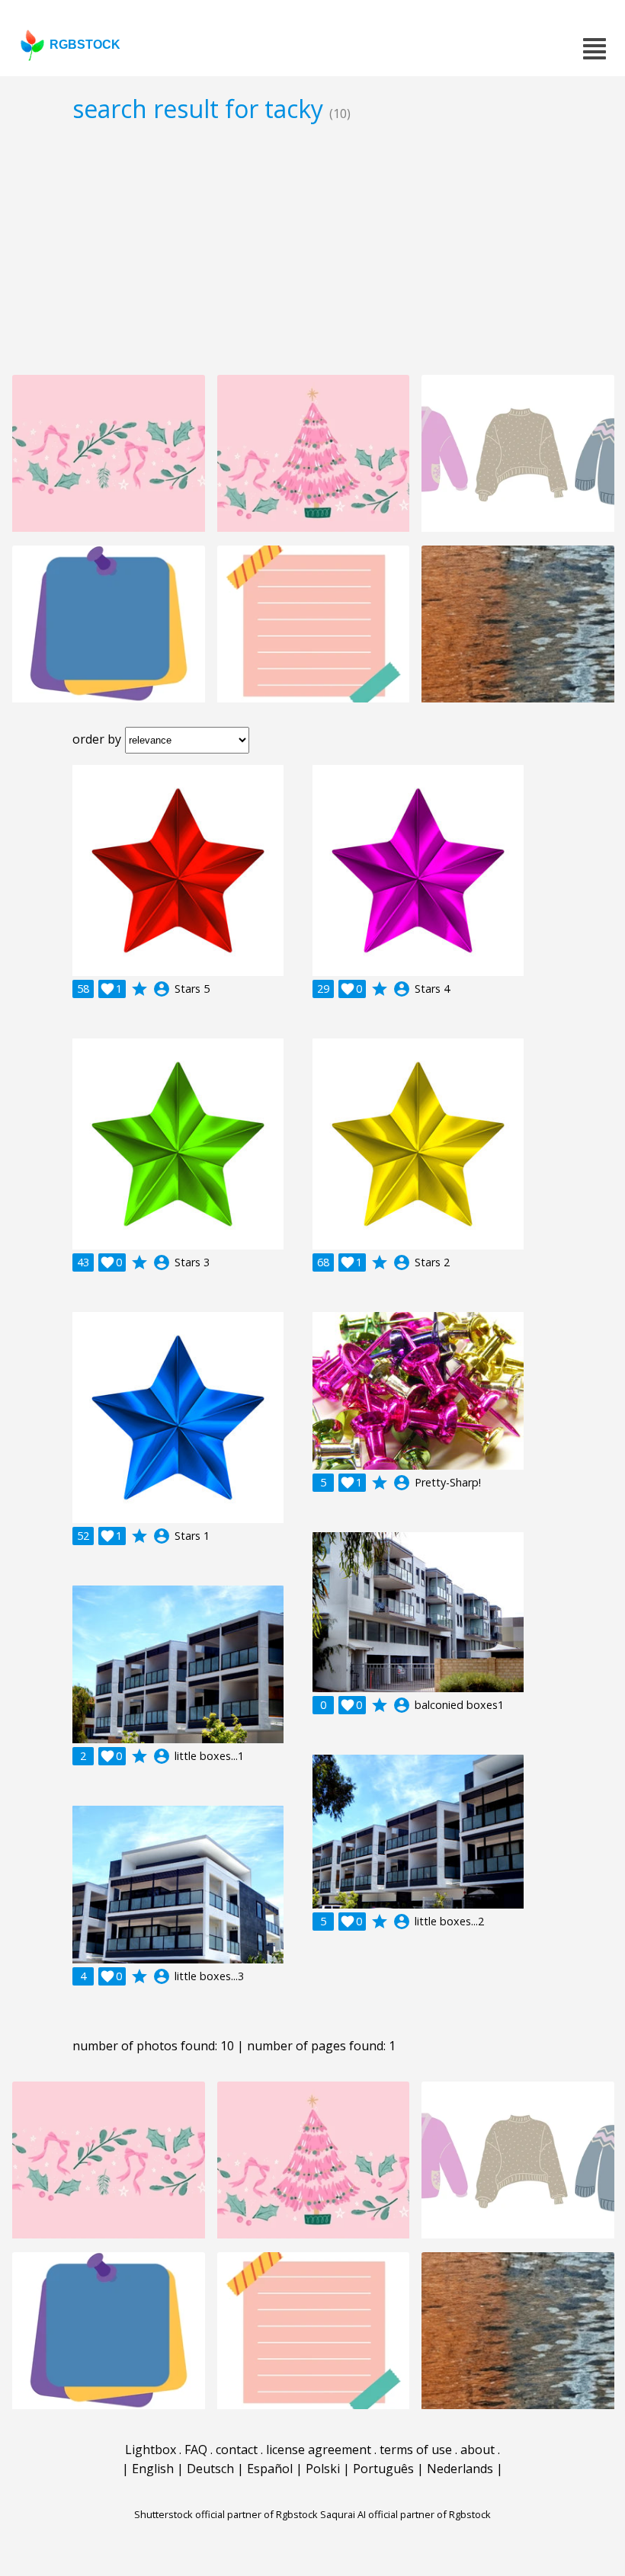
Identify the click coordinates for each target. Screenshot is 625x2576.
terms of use (416, 2450)
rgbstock (85, 45)
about (478, 2450)
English (153, 2469)
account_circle (162, 989)
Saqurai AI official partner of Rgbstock (405, 2514)
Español (270, 2469)
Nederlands (460, 2469)
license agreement (319, 2450)
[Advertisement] (312, 248)
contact (237, 2450)
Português (383, 2469)
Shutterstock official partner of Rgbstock (226, 2514)
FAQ (196, 2450)
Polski (323, 2469)
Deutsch (210, 2469)
